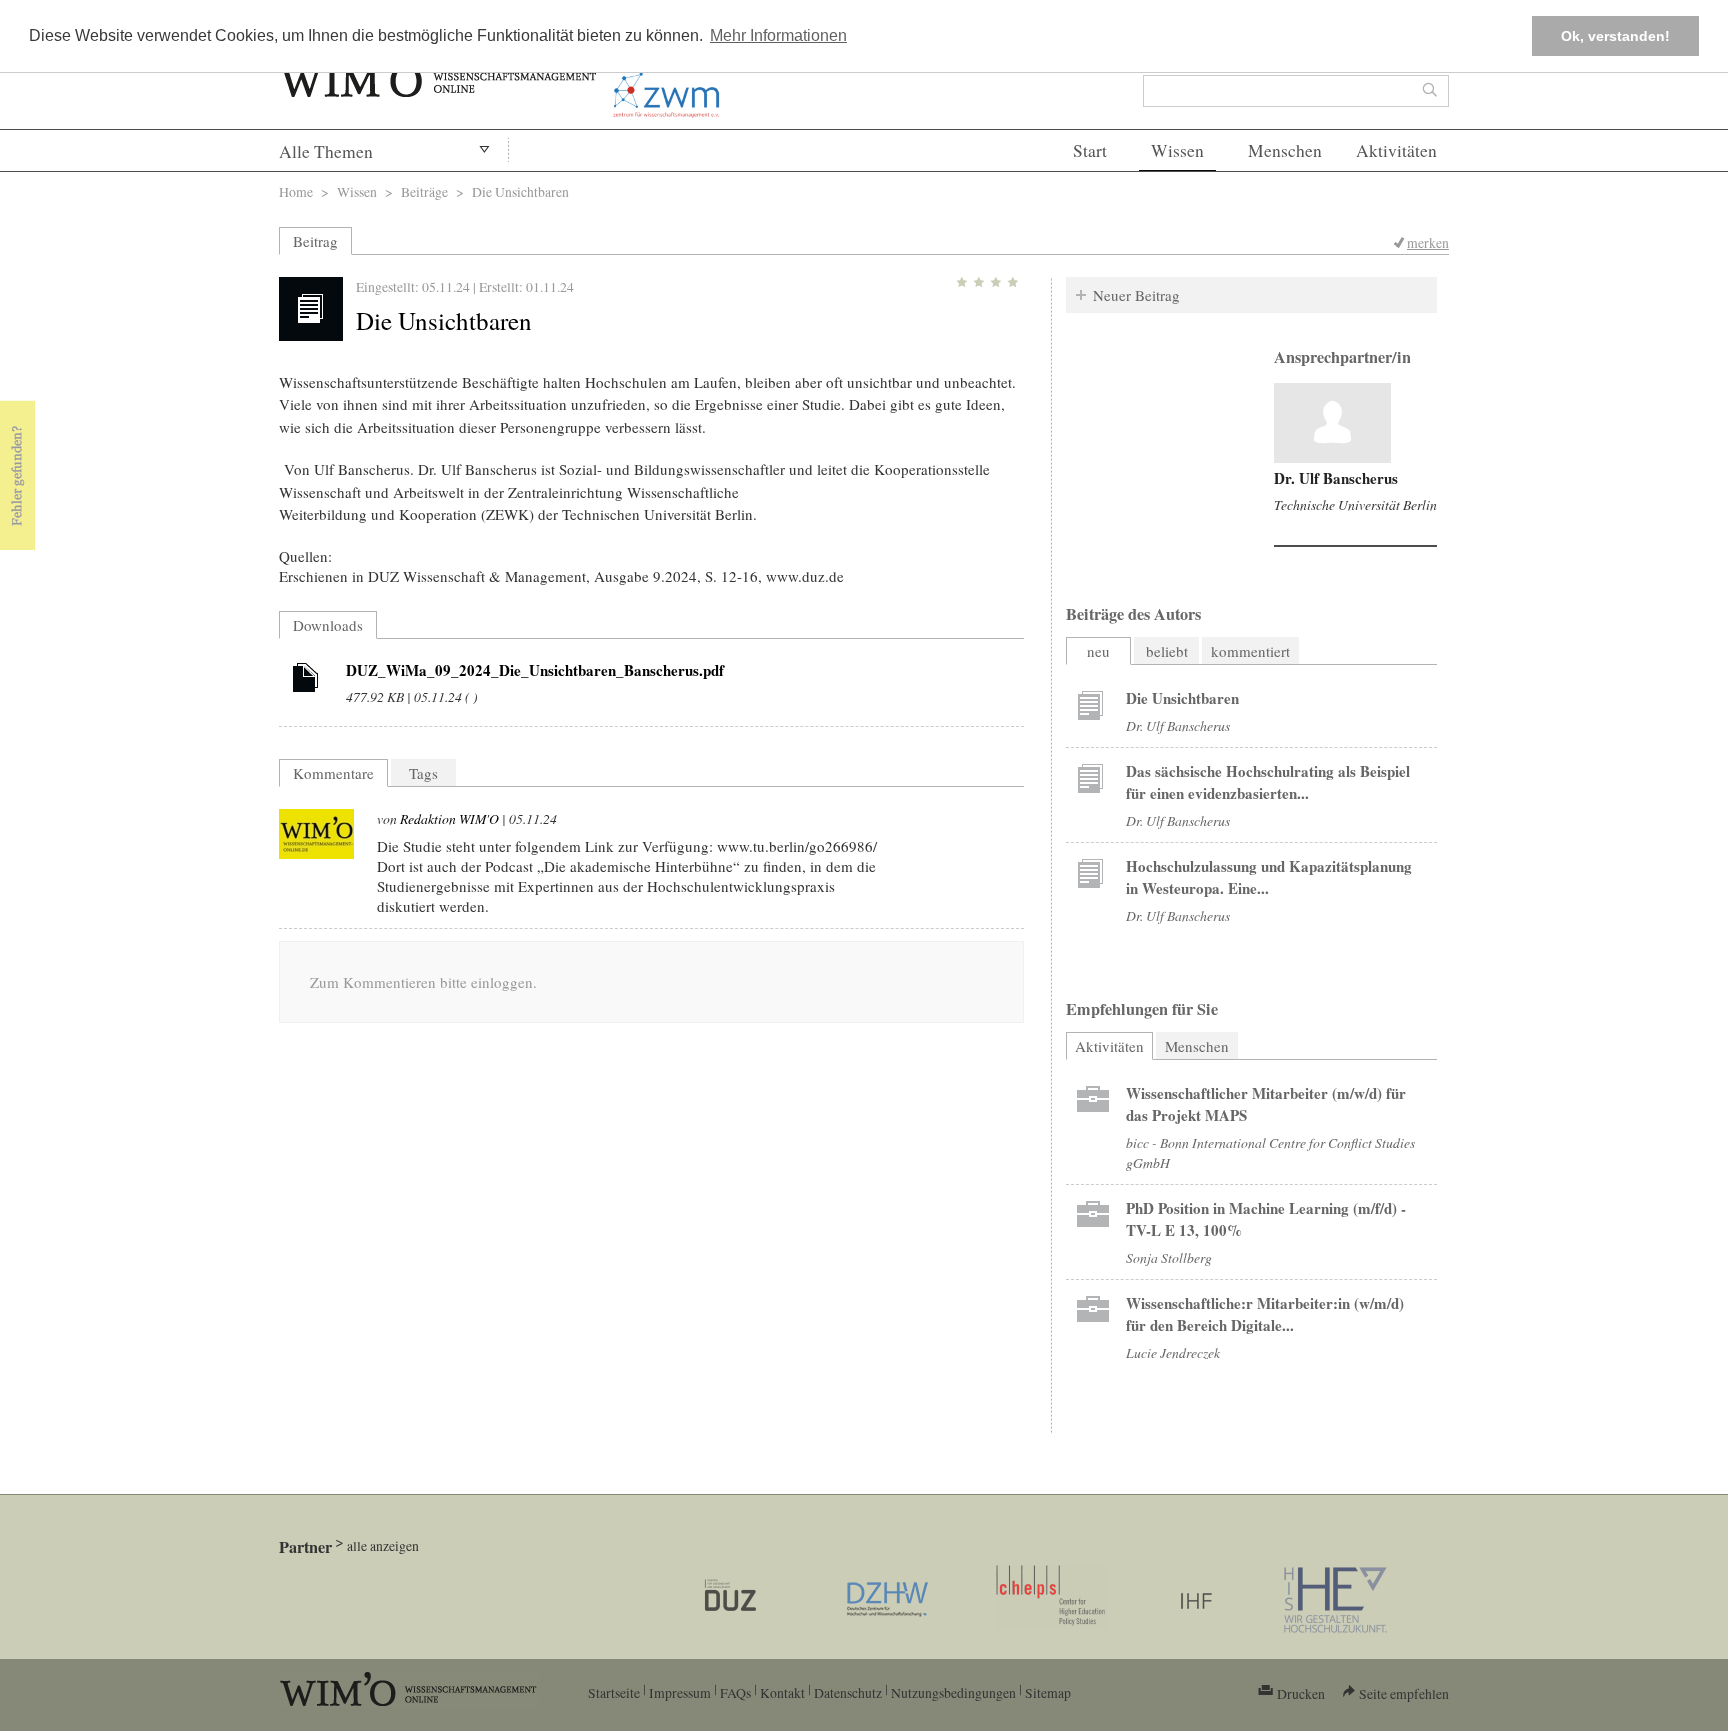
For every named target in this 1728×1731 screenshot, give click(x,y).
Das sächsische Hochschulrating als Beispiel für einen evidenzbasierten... (1268, 782)
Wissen (1177, 150)
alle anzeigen (383, 1545)
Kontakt (782, 1692)
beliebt (1167, 651)
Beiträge (424, 191)
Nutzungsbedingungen (953, 1692)
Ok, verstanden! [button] (1615, 36)
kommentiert (1250, 651)
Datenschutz (848, 1692)
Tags (423, 773)
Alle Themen (326, 151)
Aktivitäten (1396, 150)
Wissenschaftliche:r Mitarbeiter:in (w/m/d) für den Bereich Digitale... (1265, 1314)
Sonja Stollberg (1169, 1257)
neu (1098, 651)
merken (1428, 242)
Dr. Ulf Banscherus (1336, 478)
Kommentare (333, 773)
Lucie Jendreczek (1173, 1352)
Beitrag (315, 241)
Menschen (1285, 150)
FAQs (735, 1692)
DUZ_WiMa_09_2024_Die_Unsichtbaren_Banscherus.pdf (535, 670)
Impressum (680, 1692)
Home (296, 191)
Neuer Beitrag (1136, 295)
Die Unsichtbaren (1182, 698)
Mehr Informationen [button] (778, 35)
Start (1090, 150)
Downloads (328, 625)
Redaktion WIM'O (449, 818)
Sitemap (1048, 1692)
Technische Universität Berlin (1355, 504)
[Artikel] (306, 681)
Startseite (614, 1692)
